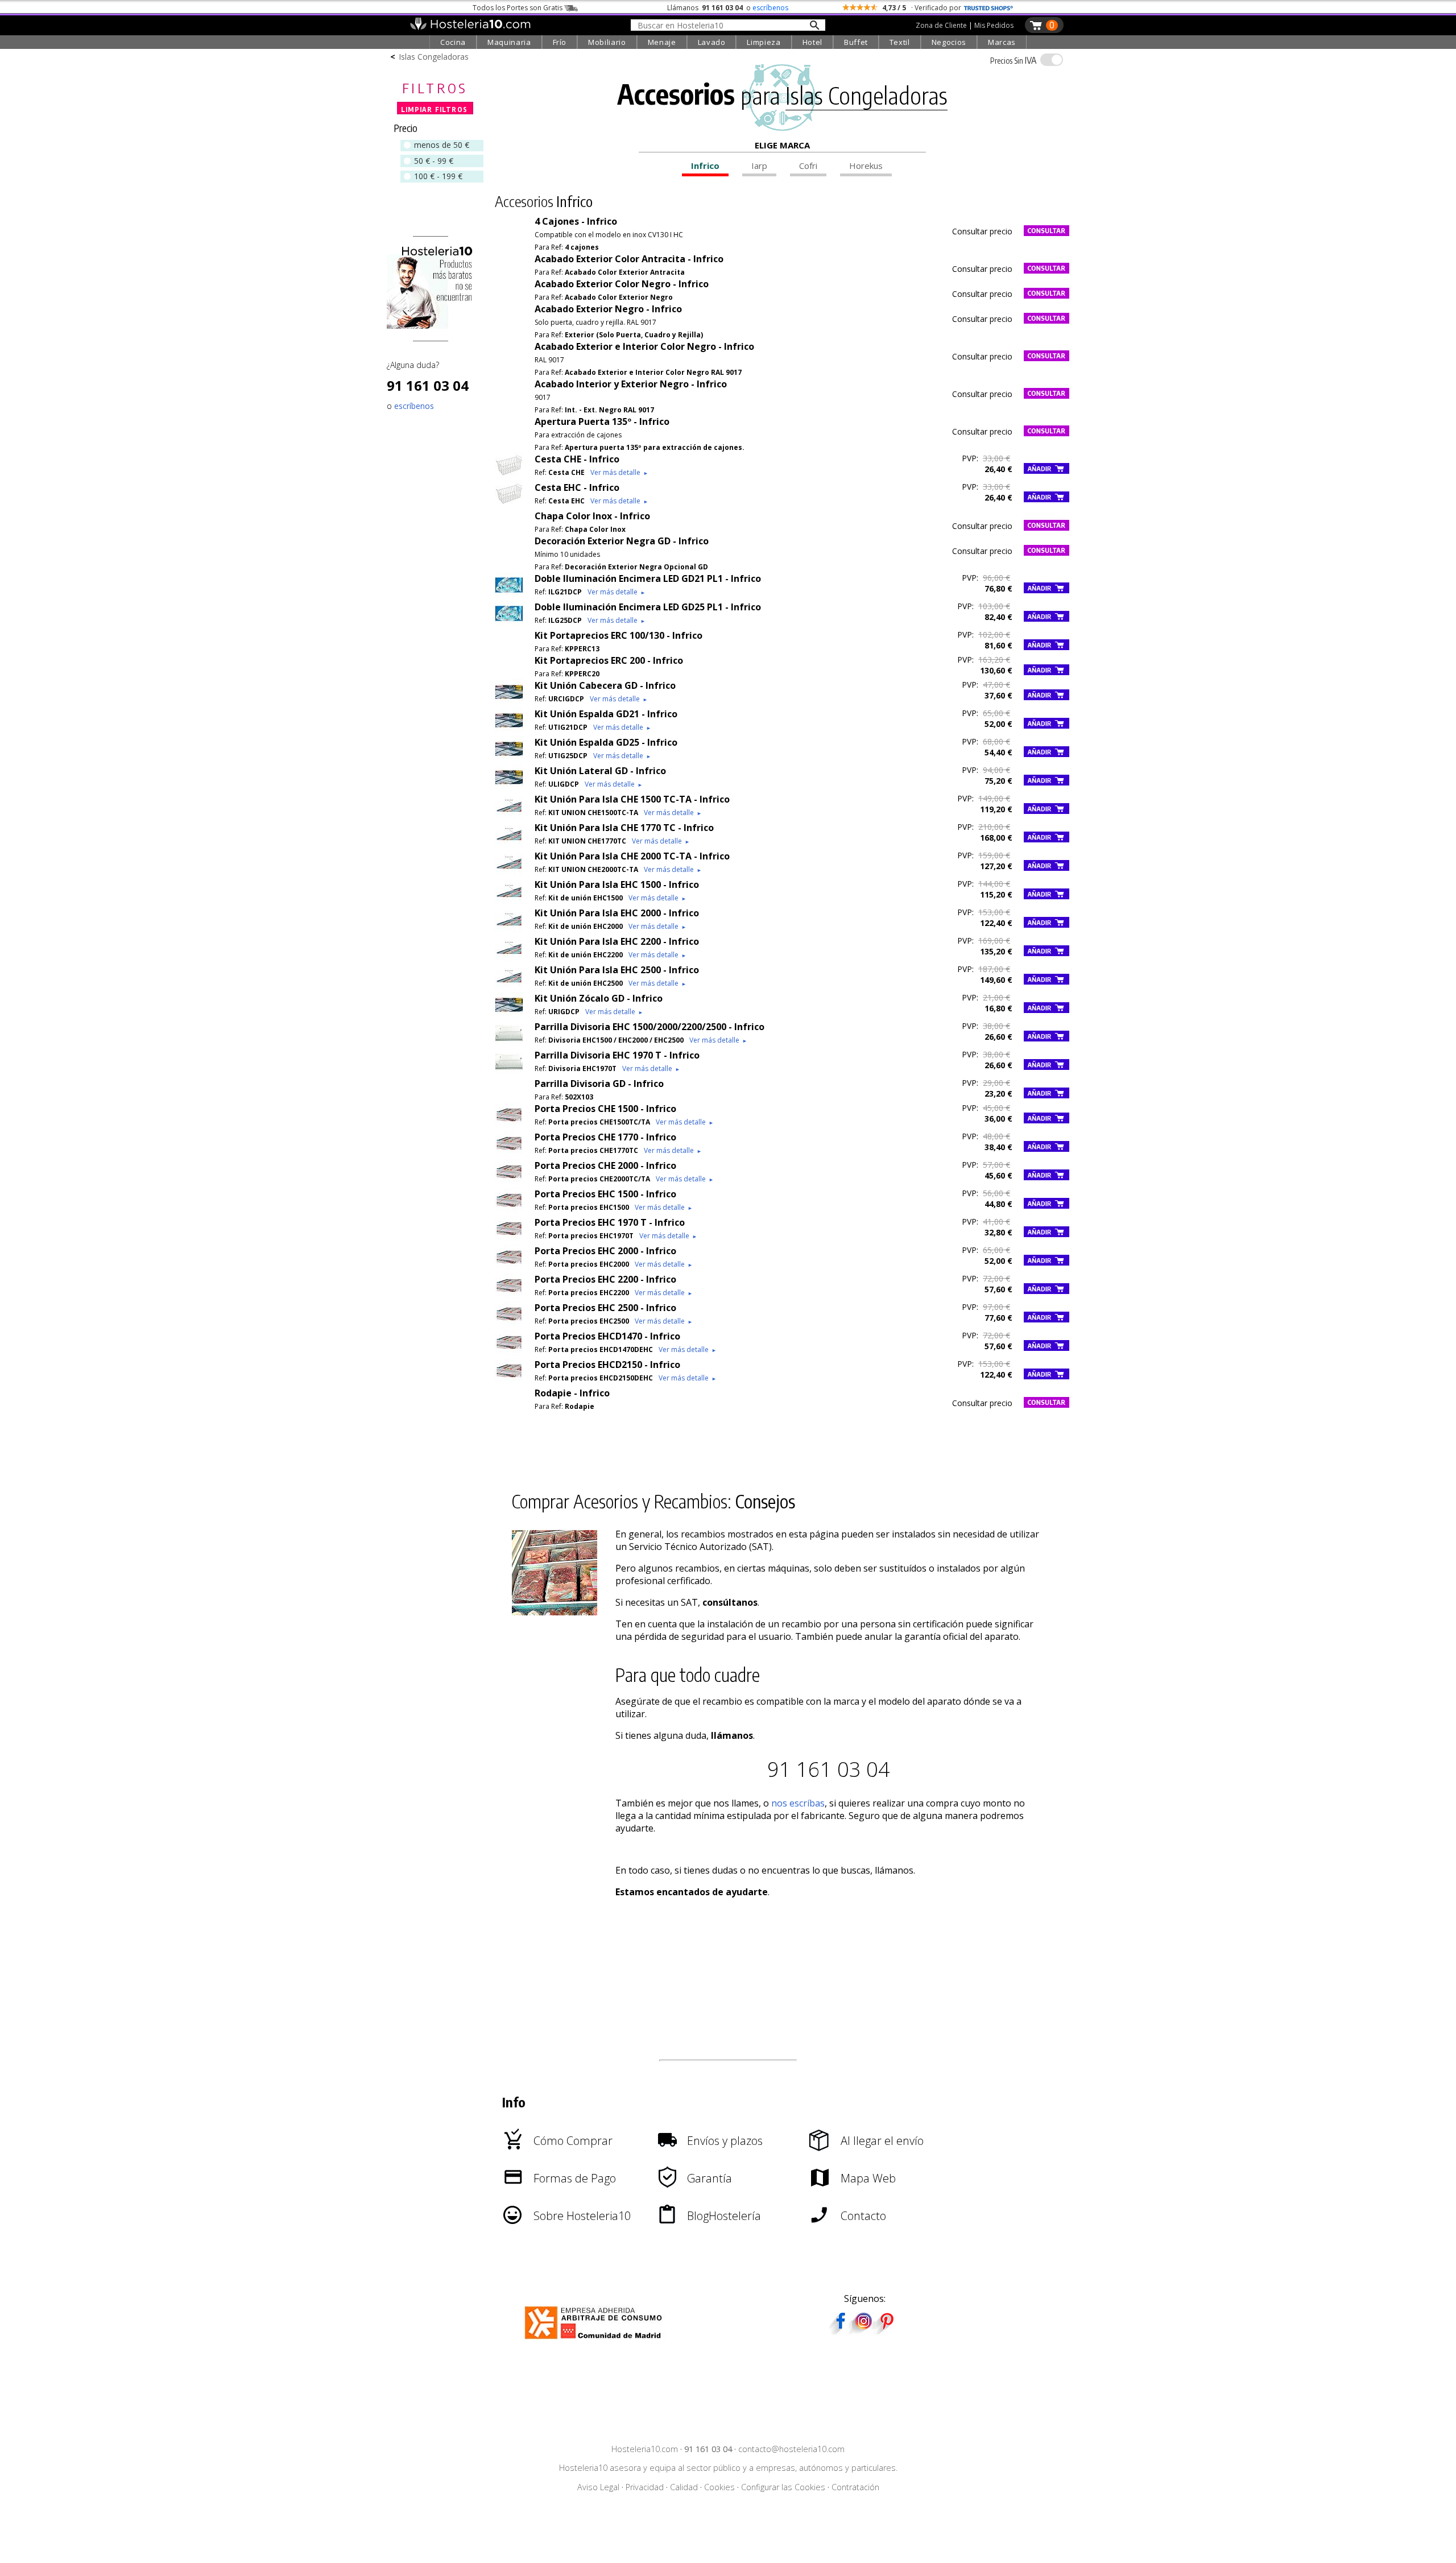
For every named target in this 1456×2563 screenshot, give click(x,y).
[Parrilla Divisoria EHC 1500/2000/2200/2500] (509, 1043)
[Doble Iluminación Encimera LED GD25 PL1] (509, 623)
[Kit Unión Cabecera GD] (509, 701)
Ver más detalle (619, 472)
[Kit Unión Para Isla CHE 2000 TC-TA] (509, 872)
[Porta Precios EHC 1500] (509, 1210)
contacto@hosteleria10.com (791, 2449)
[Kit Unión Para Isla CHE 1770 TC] (509, 844)
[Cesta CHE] (509, 475)
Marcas (1002, 42)
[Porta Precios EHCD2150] (509, 1380)
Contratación (855, 2487)
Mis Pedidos (994, 25)
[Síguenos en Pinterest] (886, 2330)
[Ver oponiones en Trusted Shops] (988, 8)
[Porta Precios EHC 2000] (509, 1267)
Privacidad (645, 2487)
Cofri (808, 166)
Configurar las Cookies (783, 2487)
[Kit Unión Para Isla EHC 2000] (509, 929)
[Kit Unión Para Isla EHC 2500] (509, 986)
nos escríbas (798, 1803)
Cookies (719, 2487)
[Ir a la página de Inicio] (470, 27)
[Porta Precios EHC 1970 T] (509, 1238)
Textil (900, 42)
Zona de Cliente (941, 25)
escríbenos (770, 8)
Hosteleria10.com (645, 2449)
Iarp (759, 166)
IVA (1013, 60)
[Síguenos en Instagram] (863, 2330)
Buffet (856, 42)
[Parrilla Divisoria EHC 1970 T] (509, 1071)
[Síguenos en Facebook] (841, 2330)
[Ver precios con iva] (1052, 60)
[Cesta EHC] (509, 503)
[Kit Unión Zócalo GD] (509, 1014)
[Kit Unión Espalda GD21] (509, 730)
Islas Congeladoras (434, 57)
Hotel (812, 42)
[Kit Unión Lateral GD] (509, 787)
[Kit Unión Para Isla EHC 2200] (509, 957)
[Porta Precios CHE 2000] (509, 1181)
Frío (560, 42)
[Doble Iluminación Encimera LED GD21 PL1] (509, 594)
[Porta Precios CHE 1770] (509, 1153)
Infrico (705, 166)
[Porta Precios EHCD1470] (509, 1352)
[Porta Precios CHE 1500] (509, 1125)
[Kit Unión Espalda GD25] (509, 758)
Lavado (712, 42)
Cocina (453, 42)
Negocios (949, 42)
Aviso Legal (598, 2487)
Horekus (866, 166)
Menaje (662, 42)
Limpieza (764, 42)
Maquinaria (509, 42)
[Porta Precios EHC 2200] (509, 1295)
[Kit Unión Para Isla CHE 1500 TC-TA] (509, 815)
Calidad (684, 2487)
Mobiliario (607, 42)
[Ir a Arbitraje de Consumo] (596, 2341)
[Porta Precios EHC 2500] (509, 1324)
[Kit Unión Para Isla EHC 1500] (509, 900)
